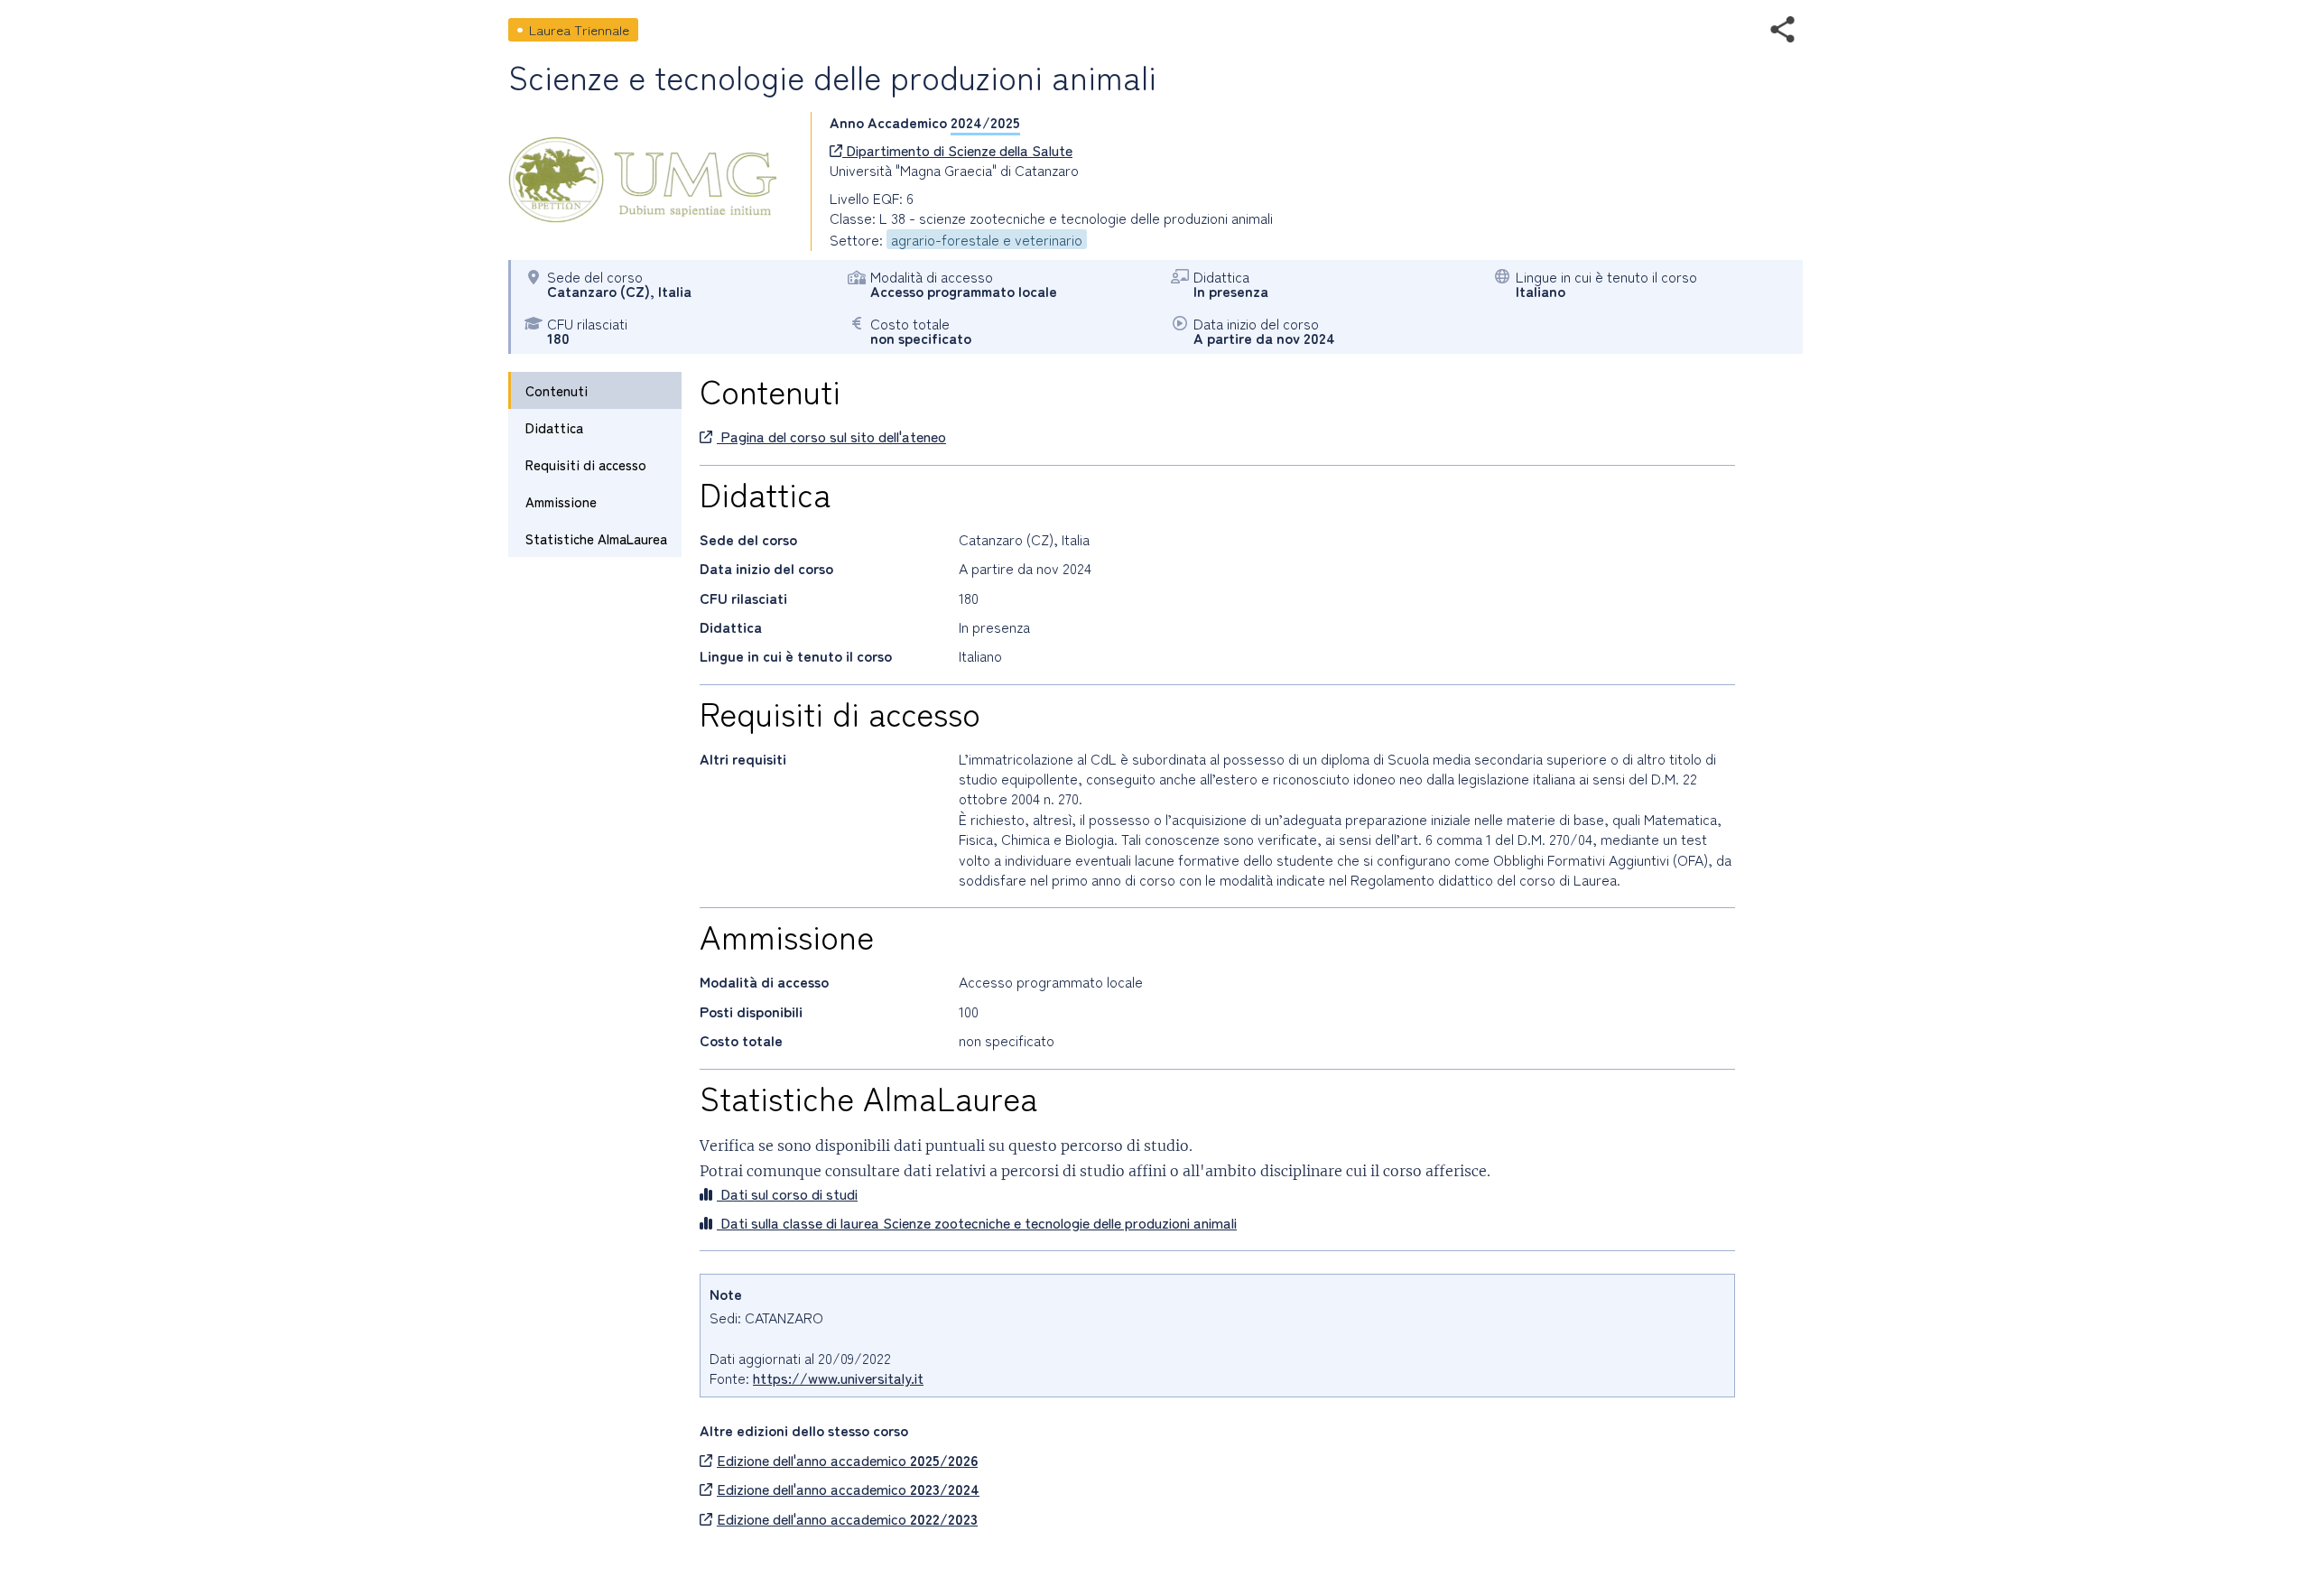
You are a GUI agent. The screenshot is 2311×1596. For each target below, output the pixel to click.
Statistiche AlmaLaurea (596, 538)
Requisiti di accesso (586, 464)
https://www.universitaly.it (838, 1378)
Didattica (554, 427)
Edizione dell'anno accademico (847, 1460)
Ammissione (561, 501)
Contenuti (557, 390)
